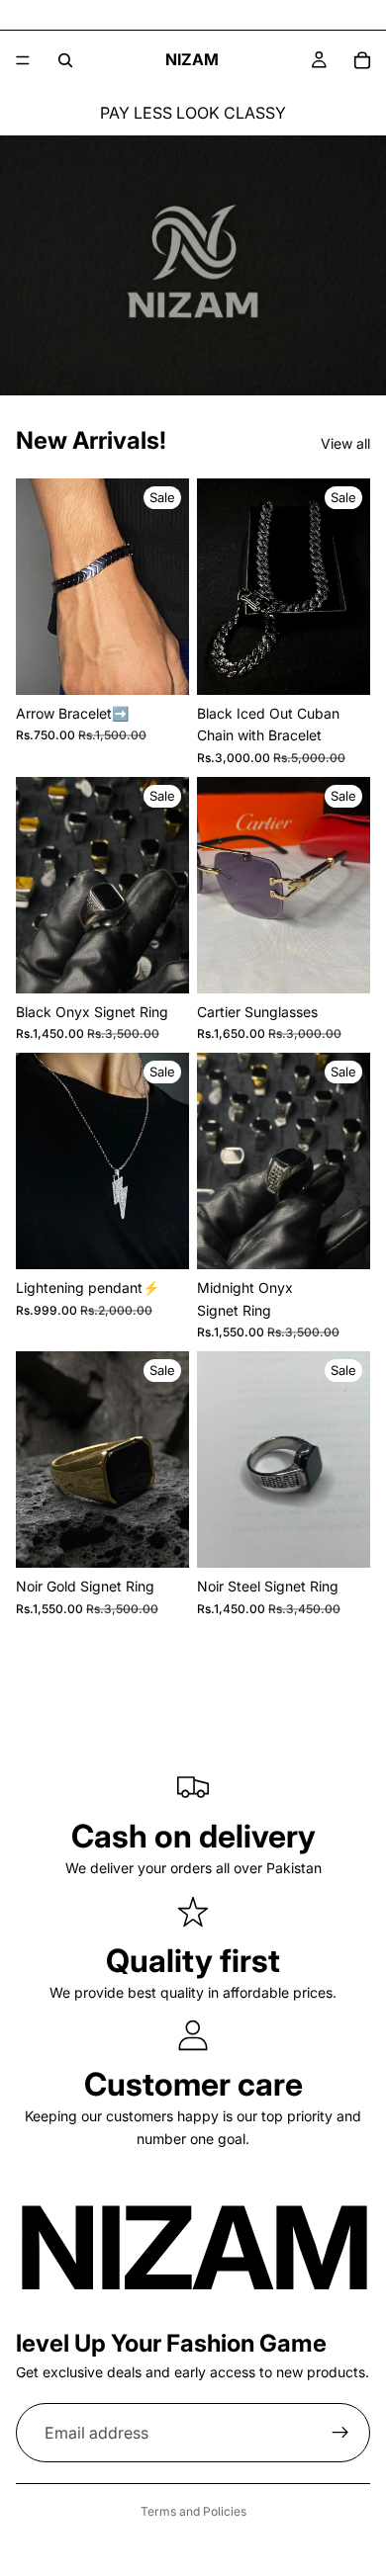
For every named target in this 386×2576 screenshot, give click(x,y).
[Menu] (23, 60)
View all (345, 443)
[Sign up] (340, 2433)
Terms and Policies (193, 2511)
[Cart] (362, 60)
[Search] (65, 60)
